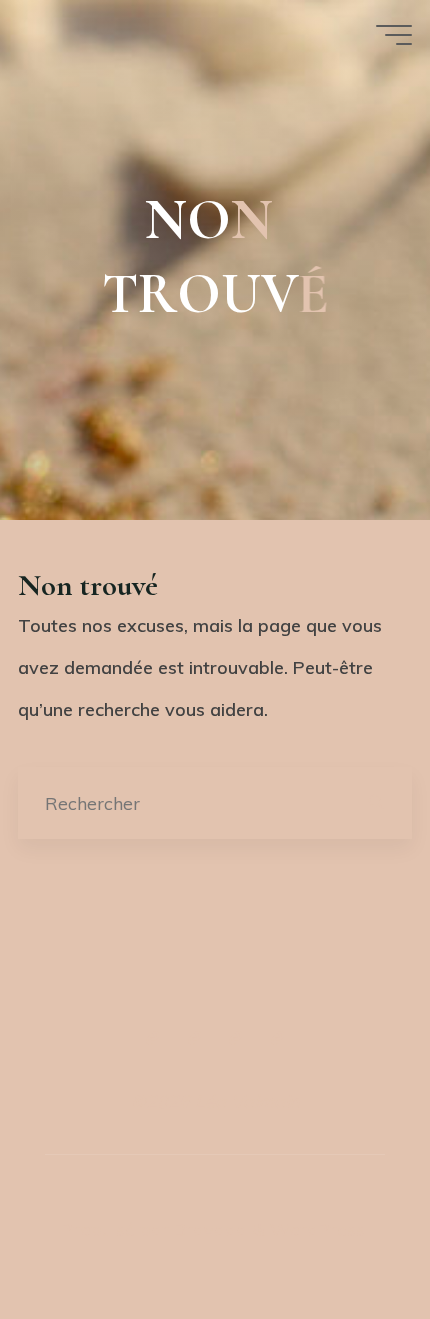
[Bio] (277, 1037)
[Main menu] (394, 35)
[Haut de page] (215, 956)
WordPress (317, 1229)
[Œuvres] (194, 1037)
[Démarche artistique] (152, 1037)
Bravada (208, 1229)
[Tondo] (235, 1037)
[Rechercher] (376, 803)
